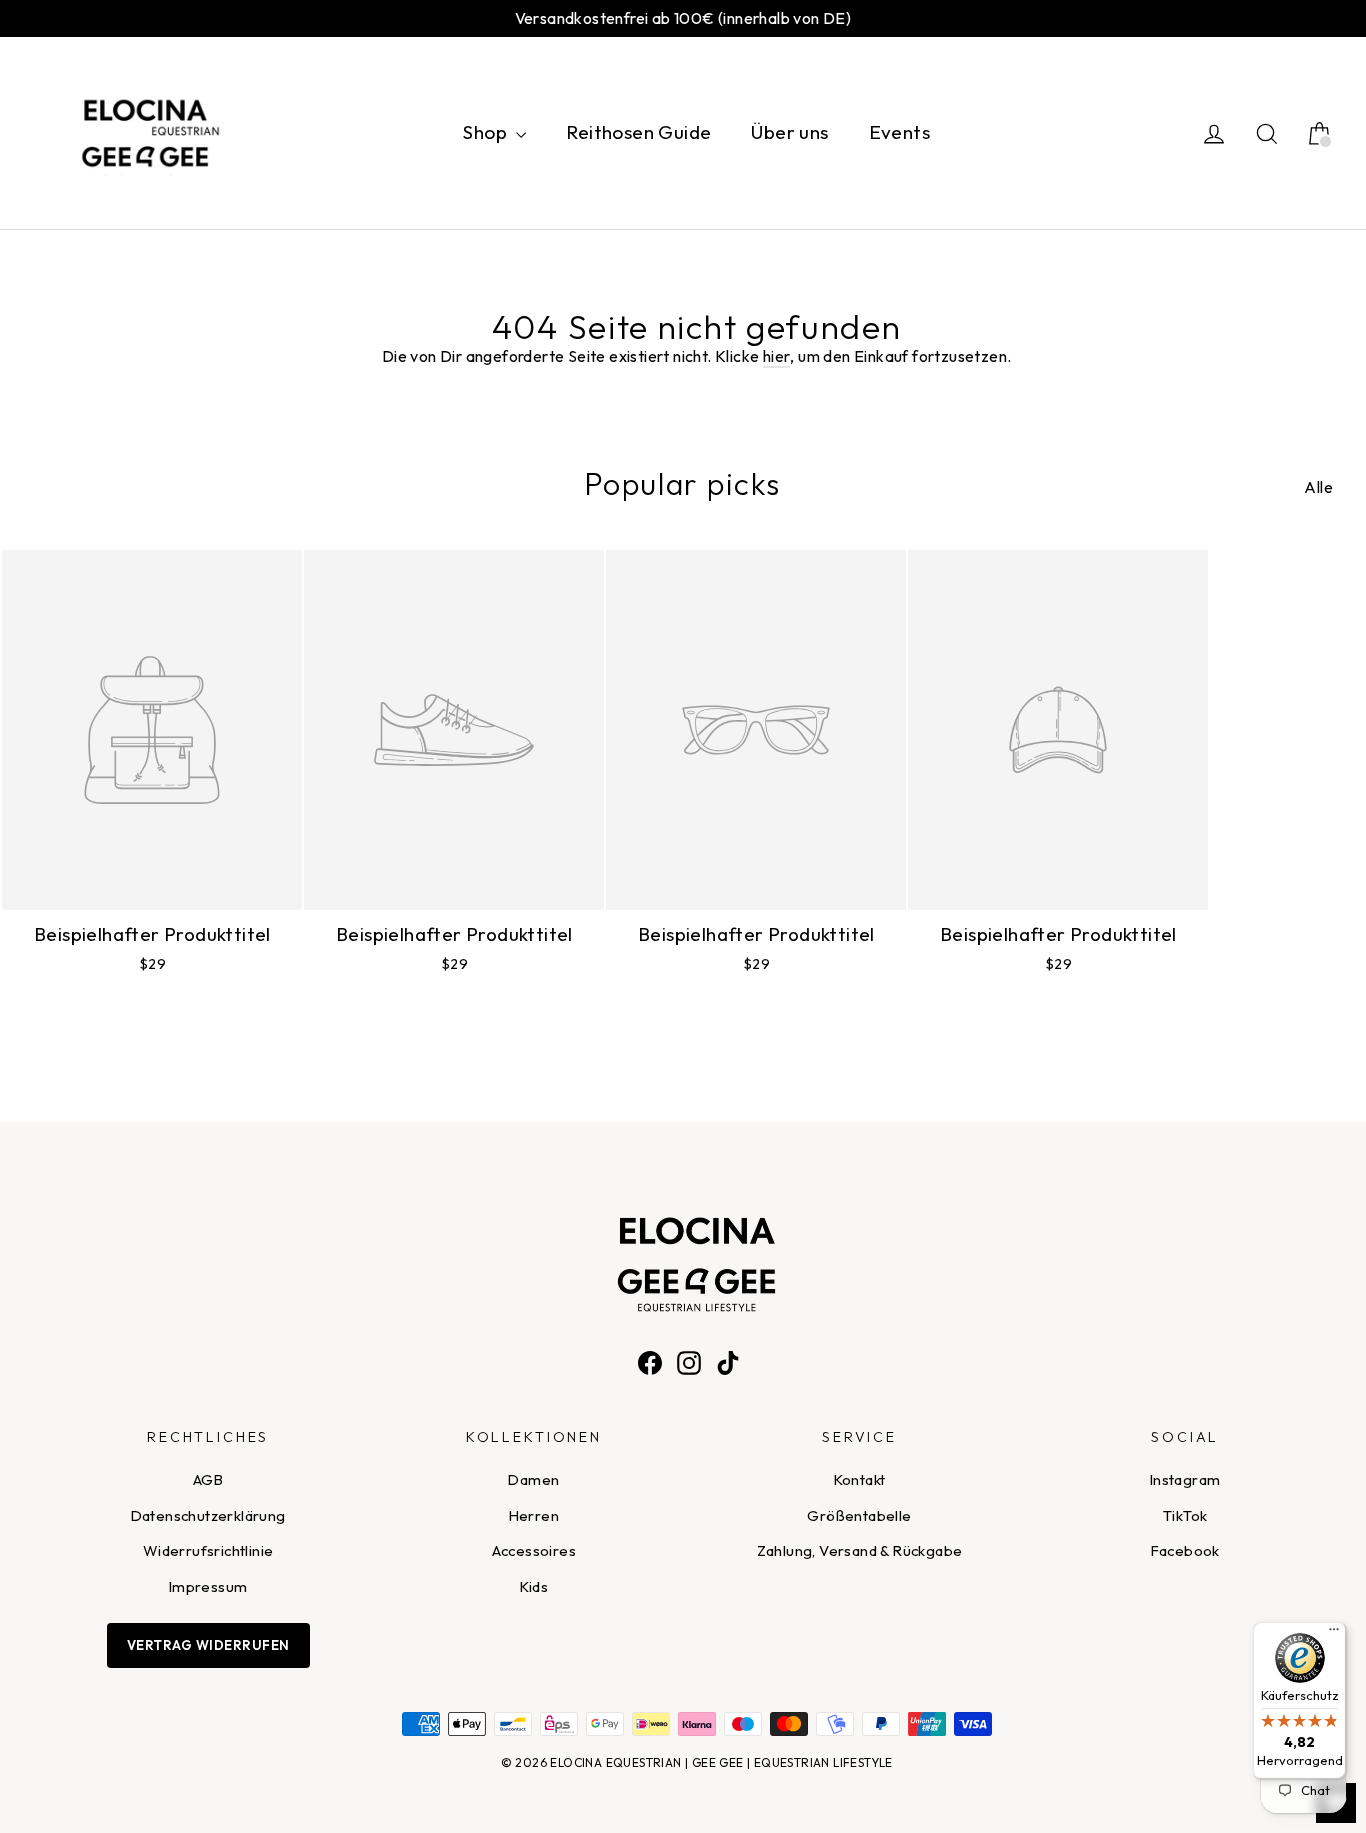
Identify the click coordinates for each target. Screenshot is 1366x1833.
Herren (534, 1515)
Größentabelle (859, 1515)
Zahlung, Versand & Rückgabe (860, 1550)
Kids (534, 1586)
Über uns (789, 132)
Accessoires (534, 1550)
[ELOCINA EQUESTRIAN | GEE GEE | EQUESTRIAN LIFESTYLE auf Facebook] (650, 1361)
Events (899, 132)
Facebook (1185, 1550)
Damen (533, 1479)
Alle (1318, 487)
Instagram (1185, 1479)
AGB (208, 1479)
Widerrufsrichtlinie (208, 1550)
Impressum (208, 1586)
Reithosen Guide (638, 132)
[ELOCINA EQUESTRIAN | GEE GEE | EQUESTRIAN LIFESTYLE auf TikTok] (728, 1361)
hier (777, 356)
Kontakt (860, 1479)
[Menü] (1334, 1634)
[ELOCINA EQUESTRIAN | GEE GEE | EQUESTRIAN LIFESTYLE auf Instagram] (689, 1361)
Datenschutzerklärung (208, 1515)
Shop (487, 132)
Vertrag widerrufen (208, 1645)
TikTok (1185, 1515)
